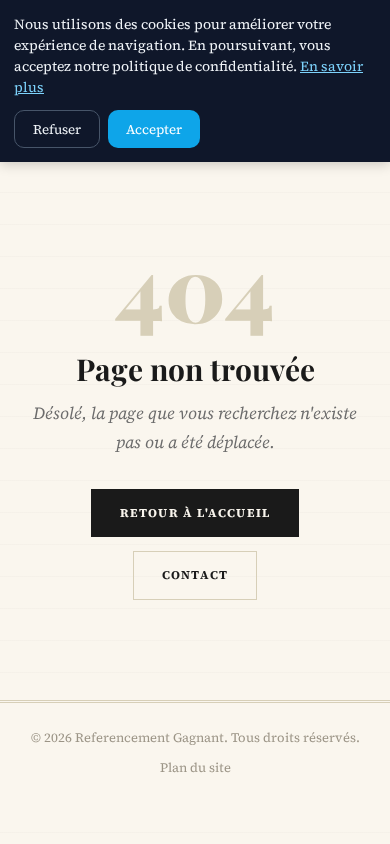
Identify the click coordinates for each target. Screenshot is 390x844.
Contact (195, 575)
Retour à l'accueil (195, 513)
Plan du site (195, 767)
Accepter (154, 129)
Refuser (57, 129)
